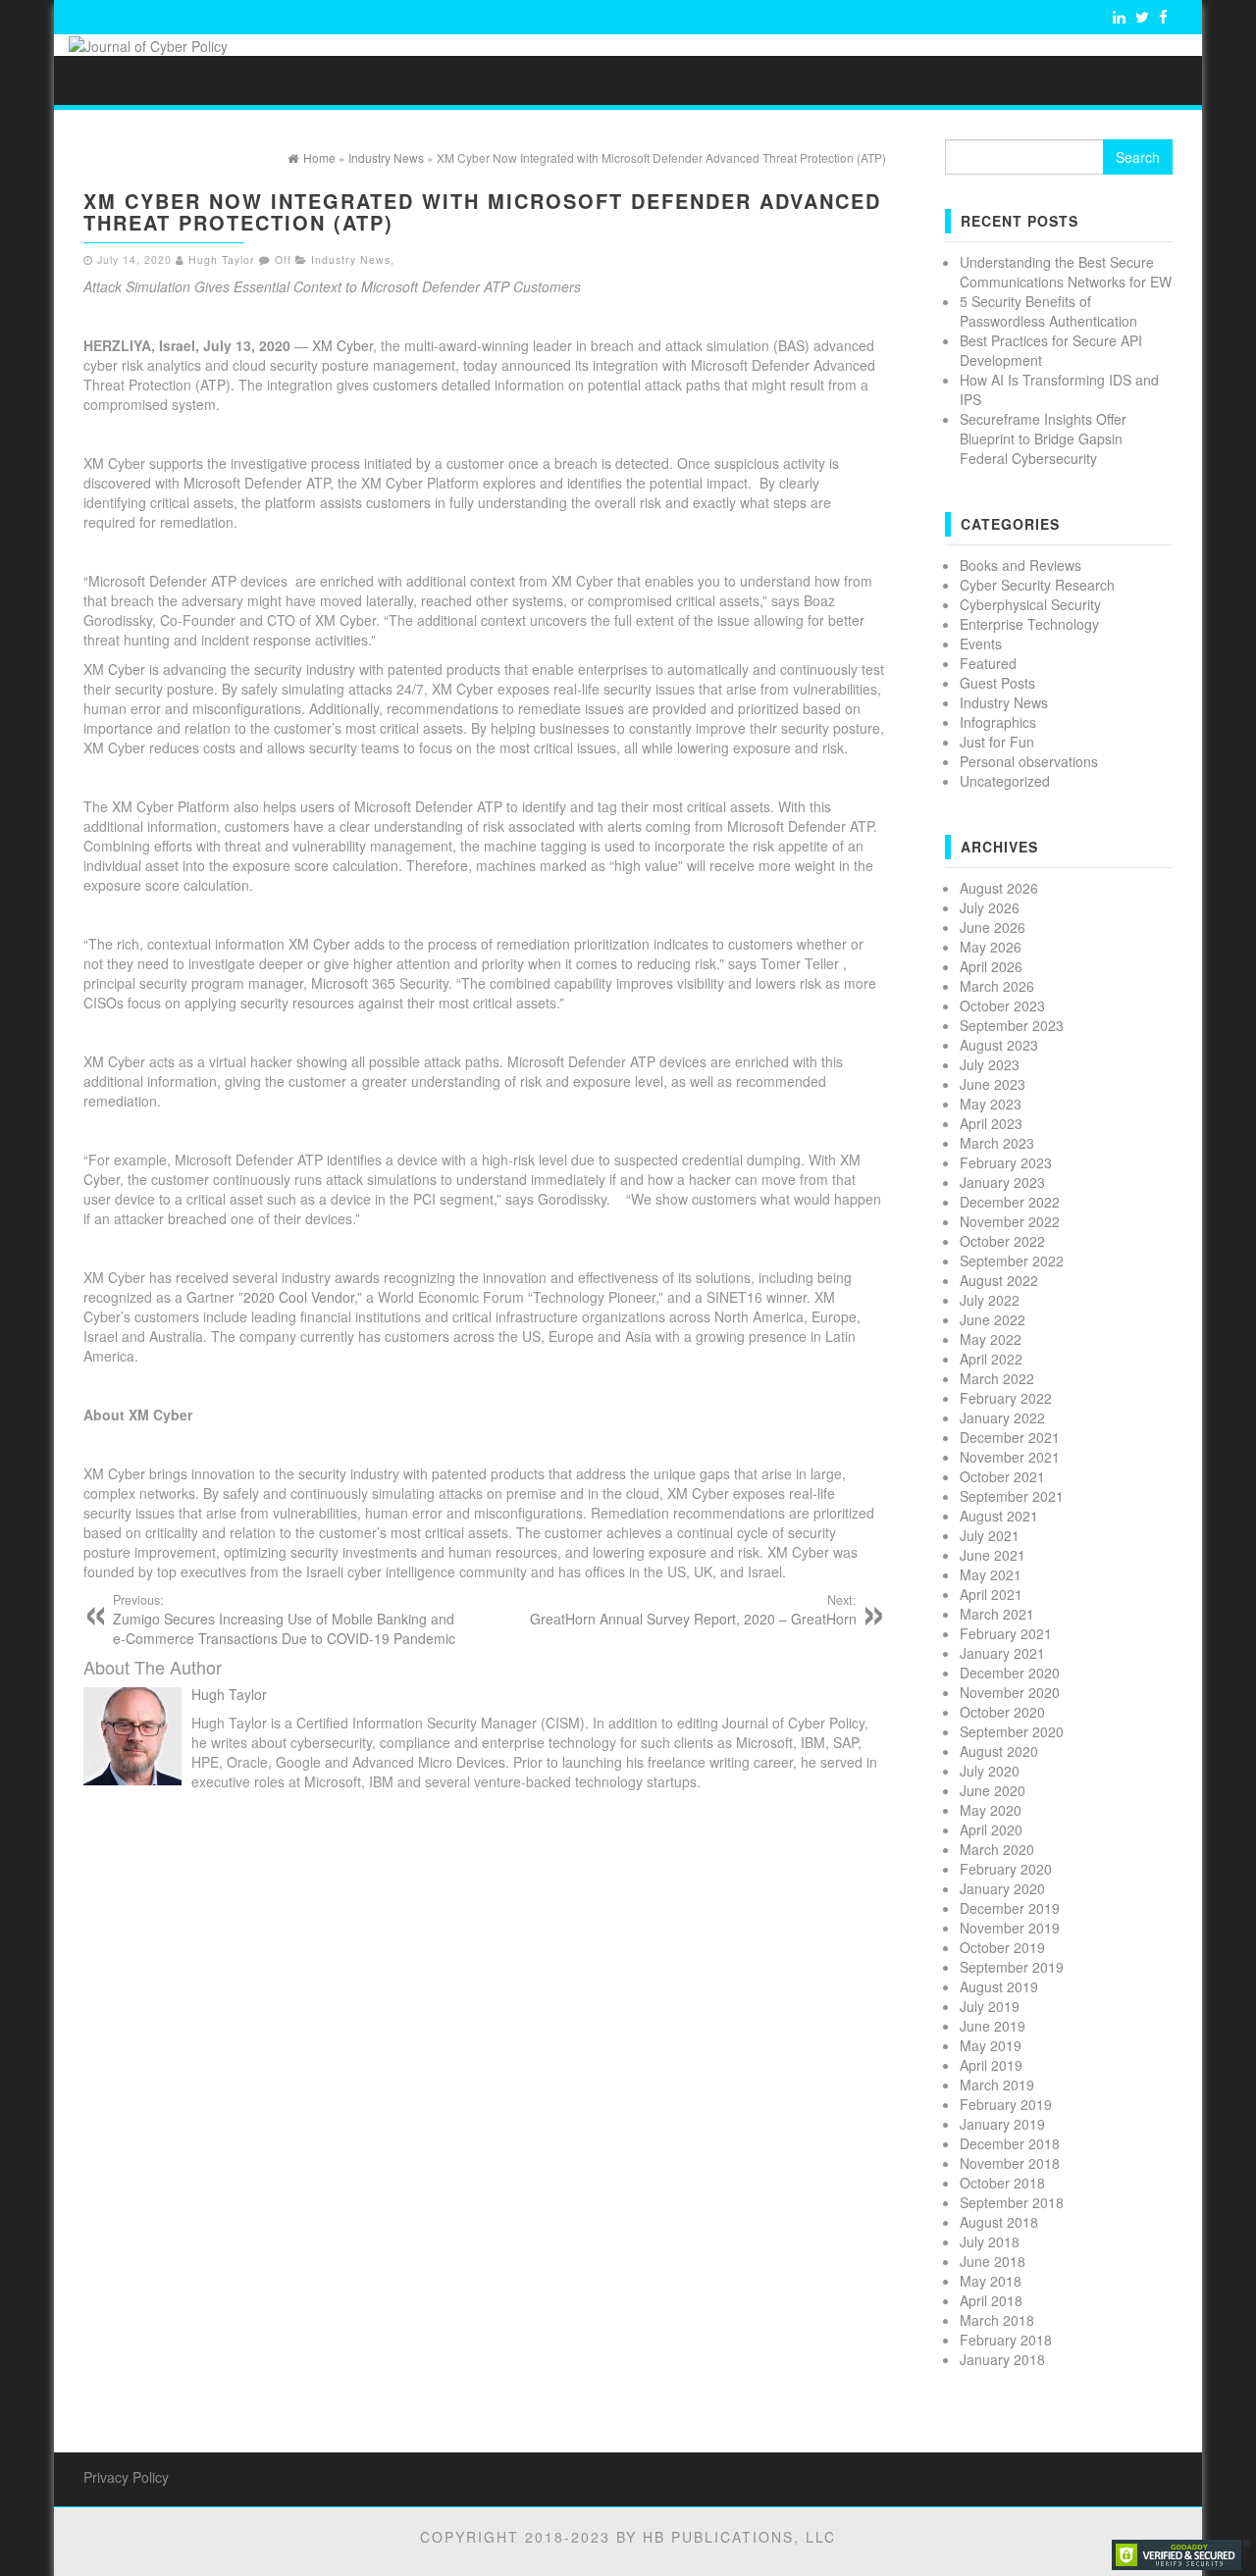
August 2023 (999, 1045)
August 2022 (999, 1280)
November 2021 (1010, 1457)
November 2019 (1010, 1928)
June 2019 (993, 2026)
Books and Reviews (1020, 565)
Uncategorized (1005, 781)
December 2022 (1010, 1202)
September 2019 (1012, 1967)
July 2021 (990, 1535)
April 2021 (991, 1594)
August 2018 (999, 2222)
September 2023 (1012, 1025)
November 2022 (1010, 1221)
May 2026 (991, 947)
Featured (988, 663)
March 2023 (997, 1143)
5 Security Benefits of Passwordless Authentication (1048, 311)
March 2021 (997, 1614)
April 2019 (991, 2065)
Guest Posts (997, 683)
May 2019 (991, 2045)
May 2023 (991, 1104)
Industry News (351, 259)
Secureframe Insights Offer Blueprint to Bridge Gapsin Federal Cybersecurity (1043, 438)
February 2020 (1006, 1869)
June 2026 (993, 927)
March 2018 (997, 2320)
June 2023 (993, 1084)
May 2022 (991, 1339)
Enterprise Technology (1029, 624)
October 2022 (1002, 1241)
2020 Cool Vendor (299, 1297)
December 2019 (1010, 1908)
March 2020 (997, 1849)
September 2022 (1012, 1261)
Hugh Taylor (222, 259)
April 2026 (991, 966)
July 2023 (990, 1064)
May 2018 (991, 2281)
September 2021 (1012, 1496)
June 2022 (993, 1319)
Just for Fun (997, 742)
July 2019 (990, 2006)
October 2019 (1002, 1947)
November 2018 (1010, 2163)
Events (981, 644)
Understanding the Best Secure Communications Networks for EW (1066, 272)
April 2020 (991, 1829)
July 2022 (990, 1300)
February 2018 (1006, 2340)
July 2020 (990, 1771)
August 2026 (999, 888)
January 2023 (1002, 1182)
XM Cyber (342, 345)
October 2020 (1002, 1712)
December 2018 (1010, 2143)
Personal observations (1029, 761)
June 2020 (993, 1790)
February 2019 (1006, 2104)
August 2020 (999, 1751)
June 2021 (993, 1555)
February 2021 (1006, 1633)
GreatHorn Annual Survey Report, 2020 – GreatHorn (693, 1610)
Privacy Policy (126, 2477)
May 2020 (991, 1810)
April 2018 (991, 2300)
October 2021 (1002, 1476)
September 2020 (1012, 1731)
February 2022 (1006, 1398)
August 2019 (999, 1986)
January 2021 (1002, 1653)
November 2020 (1010, 1692)
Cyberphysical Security (1030, 604)
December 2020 (1010, 1673)
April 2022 (991, 1359)
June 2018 (993, 2261)
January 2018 (1002, 2359)
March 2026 (997, 986)
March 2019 (997, 2085)
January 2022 (1002, 1417)
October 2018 (1002, 2183)
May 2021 (991, 1574)
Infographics (998, 722)
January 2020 (1002, 1888)
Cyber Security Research (1037, 585)
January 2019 (1002, 2124)
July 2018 (990, 2241)
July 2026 (990, 907)
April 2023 (991, 1123)
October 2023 (1002, 1005)
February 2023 (1006, 1162)
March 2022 (997, 1378)
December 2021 (1010, 1437)
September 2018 (1012, 2202)
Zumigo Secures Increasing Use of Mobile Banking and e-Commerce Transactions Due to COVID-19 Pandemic (284, 1620)
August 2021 (999, 1516)
